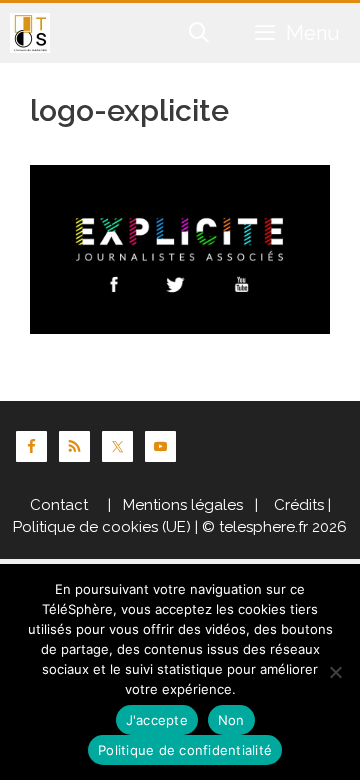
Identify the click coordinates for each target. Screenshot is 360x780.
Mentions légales (183, 505)
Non (231, 720)
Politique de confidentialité (185, 750)
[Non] (335, 672)
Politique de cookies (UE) (102, 527)
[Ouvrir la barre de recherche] (200, 33)
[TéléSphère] (30, 33)
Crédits (297, 505)
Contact (59, 505)
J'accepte (157, 720)
